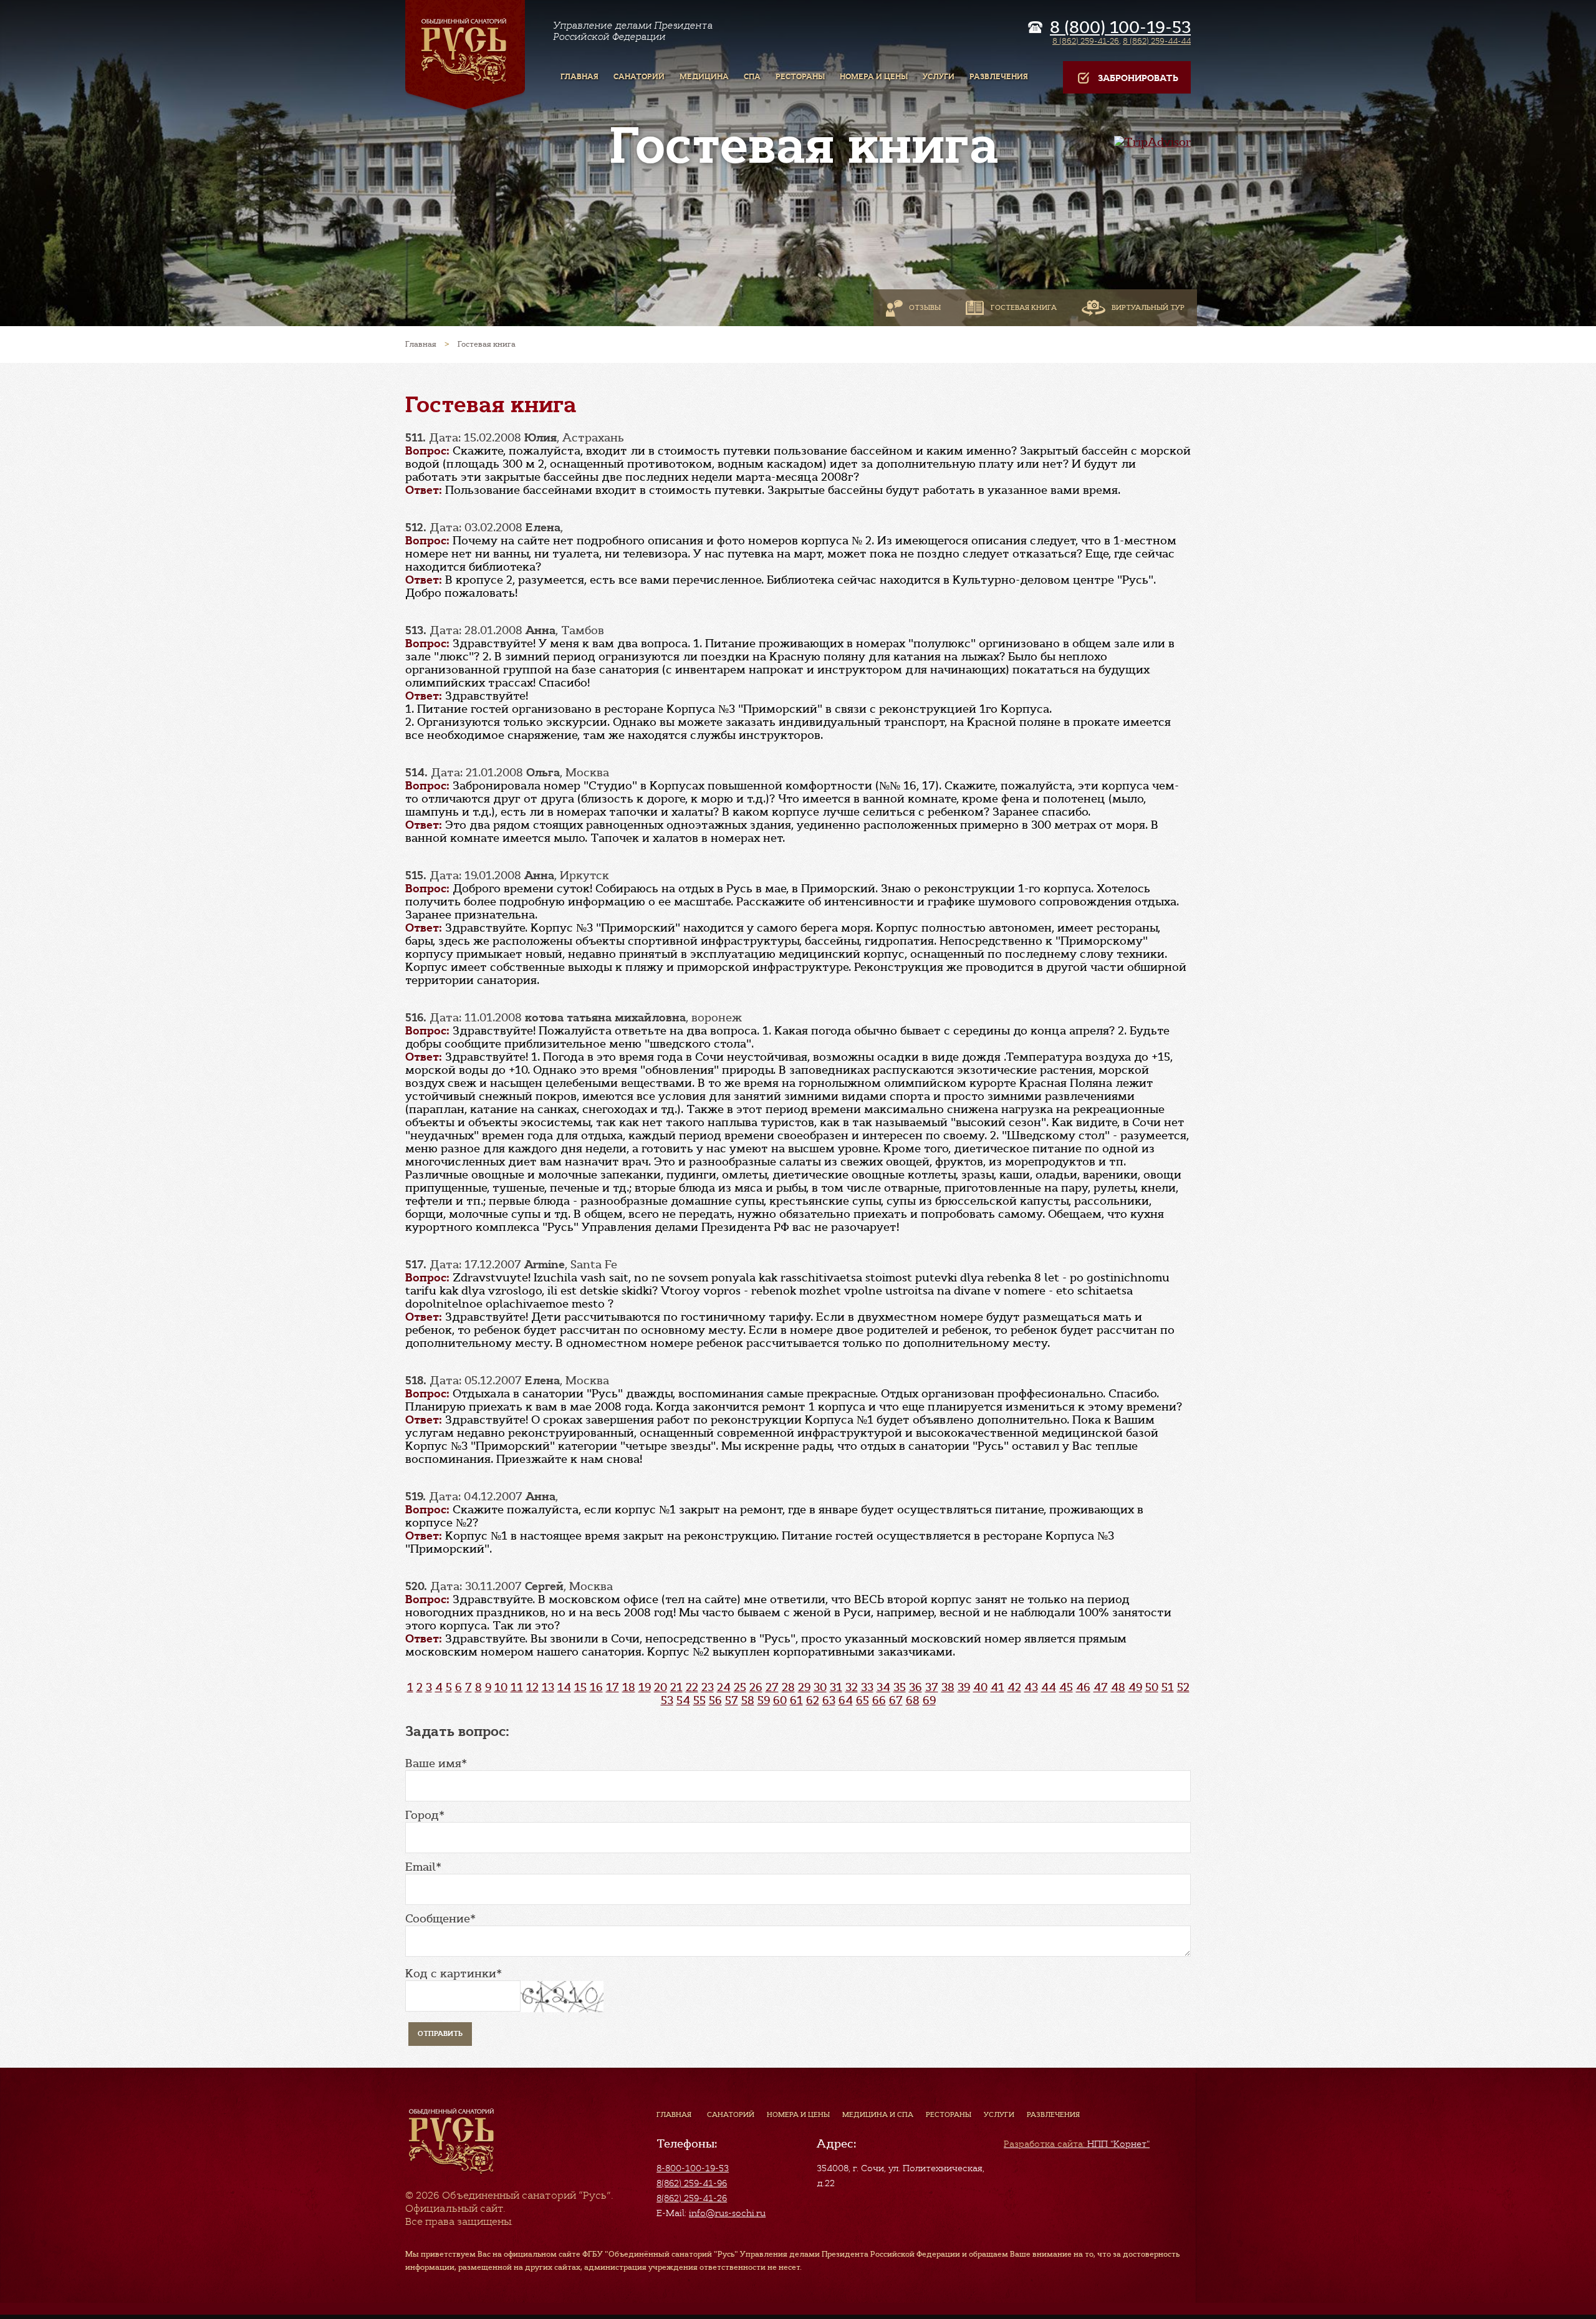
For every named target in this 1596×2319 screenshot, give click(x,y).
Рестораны (949, 2114)
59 (764, 1700)
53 (667, 1700)
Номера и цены (798, 2114)
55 (699, 1700)
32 (852, 1687)
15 (580, 1687)
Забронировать (1138, 78)
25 (740, 1687)
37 (932, 1687)
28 (788, 1687)
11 (517, 1687)
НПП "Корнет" (1077, 2144)
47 (1101, 1687)
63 (829, 1700)
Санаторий (731, 2114)
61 (796, 1700)
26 (756, 1687)
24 (724, 1687)
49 (1135, 1687)
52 (1183, 1687)
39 (964, 1687)
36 (916, 1687)
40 (980, 1687)
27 (772, 1687)
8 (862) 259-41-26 (1086, 41)
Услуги (999, 2114)
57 (732, 1700)
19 (645, 1687)
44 (1049, 1687)
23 (708, 1687)
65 (863, 1700)
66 (879, 1700)
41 (997, 1687)
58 (748, 1700)
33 (867, 1687)
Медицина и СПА (878, 2114)
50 (1152, 1687)
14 (564, 1687)
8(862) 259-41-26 (692, 2198)
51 (1168, 1687)
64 (846, 1700)
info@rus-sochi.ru (727, 2213)
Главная (674, 2114)
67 (896, 1700)
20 (661, 1687)
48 (1118, 1687)
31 (836, 1687)
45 (1066, 1687)
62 (813, 1700)
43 (1031, 1687)
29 (804, 1687)
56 (715, 1700)
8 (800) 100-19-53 (1120, 27)
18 (629, 1687)
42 (1014, 1687)
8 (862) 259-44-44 (1157, 41)
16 (596, 1687)
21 (676, 1687)
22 (692, 1687)
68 (913, 1700)
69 (929, 1700)
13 (548, 1687)
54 (683, 1700)
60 (780, 1700)
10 (501, 1687)
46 (1083, 1687)
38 (948, 1687)
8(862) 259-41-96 (692, 2183)
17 (613, 1687)
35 (900, 1687)
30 (820, 1687)
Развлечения (1053, 2114)
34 (883, 1687)
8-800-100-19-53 (693, 2168)
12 (532, 1687)
